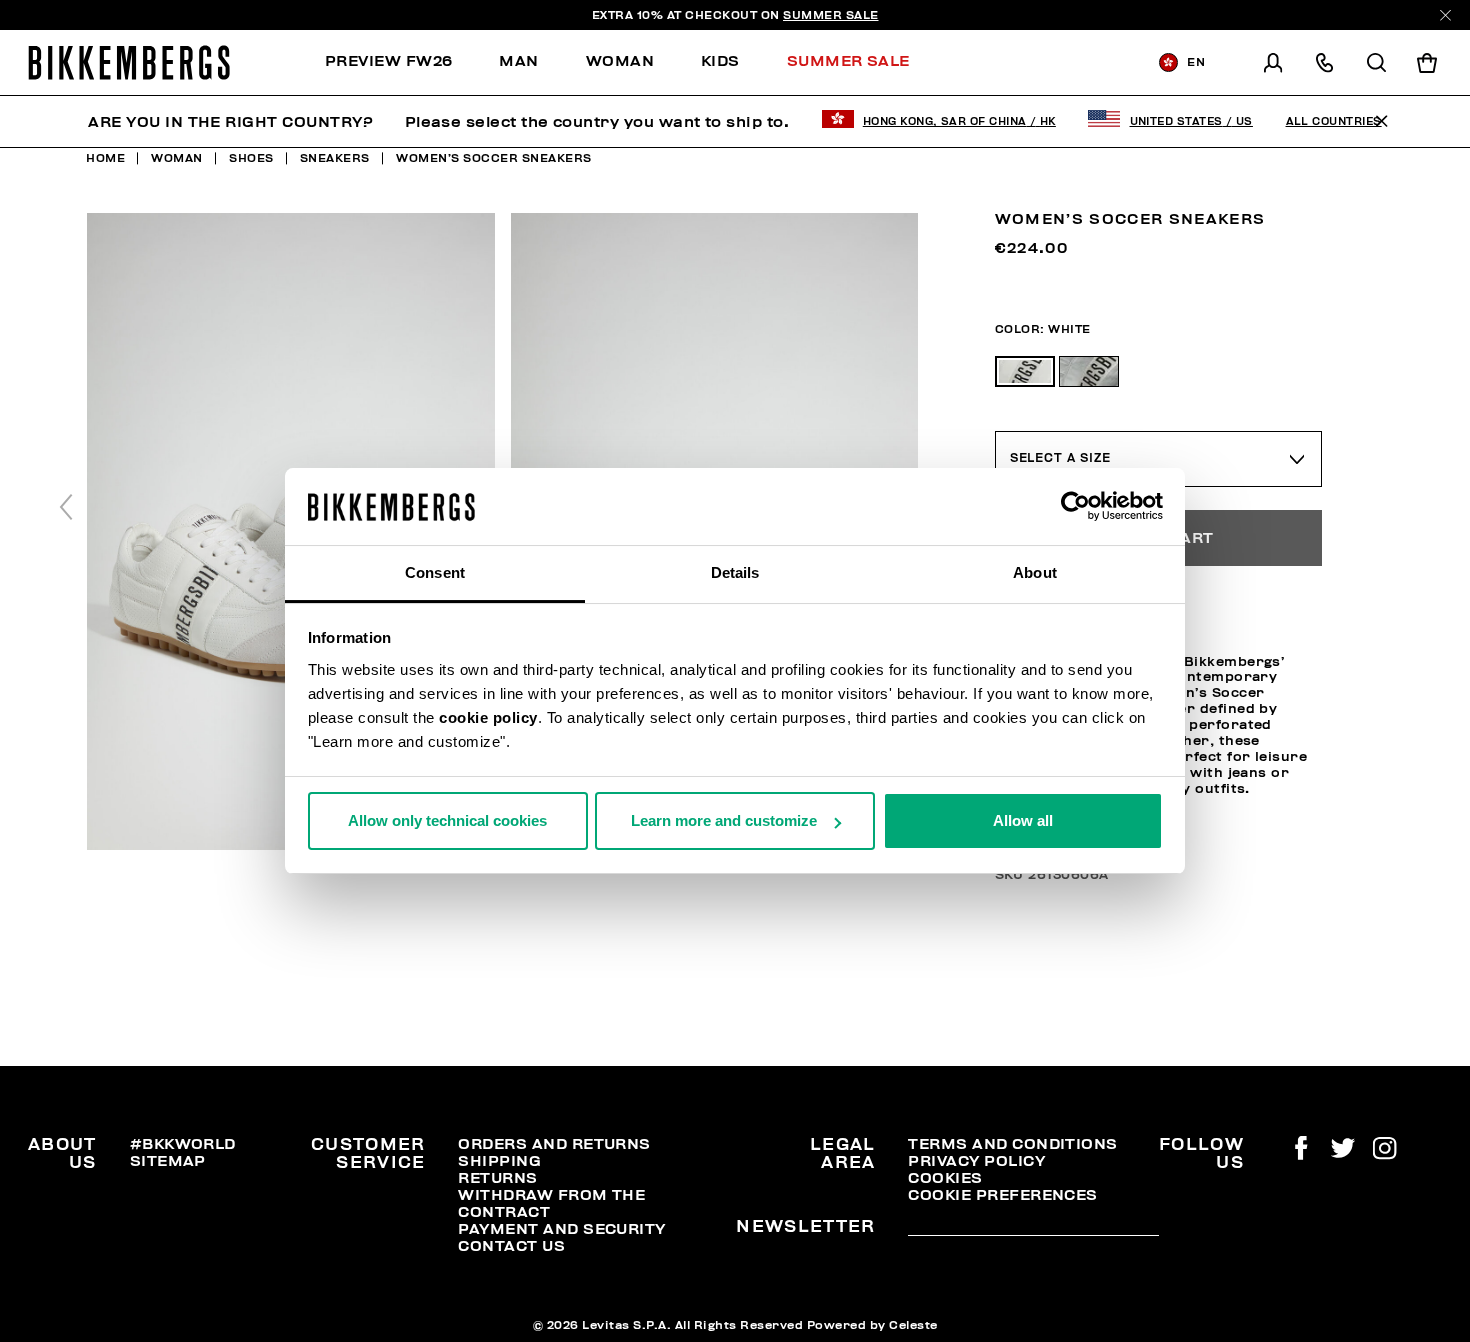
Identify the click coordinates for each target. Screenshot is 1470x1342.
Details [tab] (735, 572)
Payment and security (561, 1229)
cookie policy (488, 717)
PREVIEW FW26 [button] (389, 61)
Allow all (1023, 820)
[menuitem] (400, 62)
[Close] (1445, 15)
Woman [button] (620, 61)
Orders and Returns (554, 1144)
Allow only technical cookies (447, 820)
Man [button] (518, 61)
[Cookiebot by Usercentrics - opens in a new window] (1075, 507)
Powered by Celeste (872, 1325)
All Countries (1334, 121)
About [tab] (1035, 572)
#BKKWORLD (183, 1144)
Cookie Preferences (1002, 1195)
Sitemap (168, 1161)
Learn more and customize (724, 820)
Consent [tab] (435, 572)
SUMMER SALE (831, 15)
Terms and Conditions (1012, 1144)
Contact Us (511, 1246)
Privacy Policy (976, 1161)
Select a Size (1060, 458)
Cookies (945, 1178)
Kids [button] (720, 61)
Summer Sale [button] (848, 61)
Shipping (499, 1161)
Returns (497, 1178)
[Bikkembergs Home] (129, 62)
